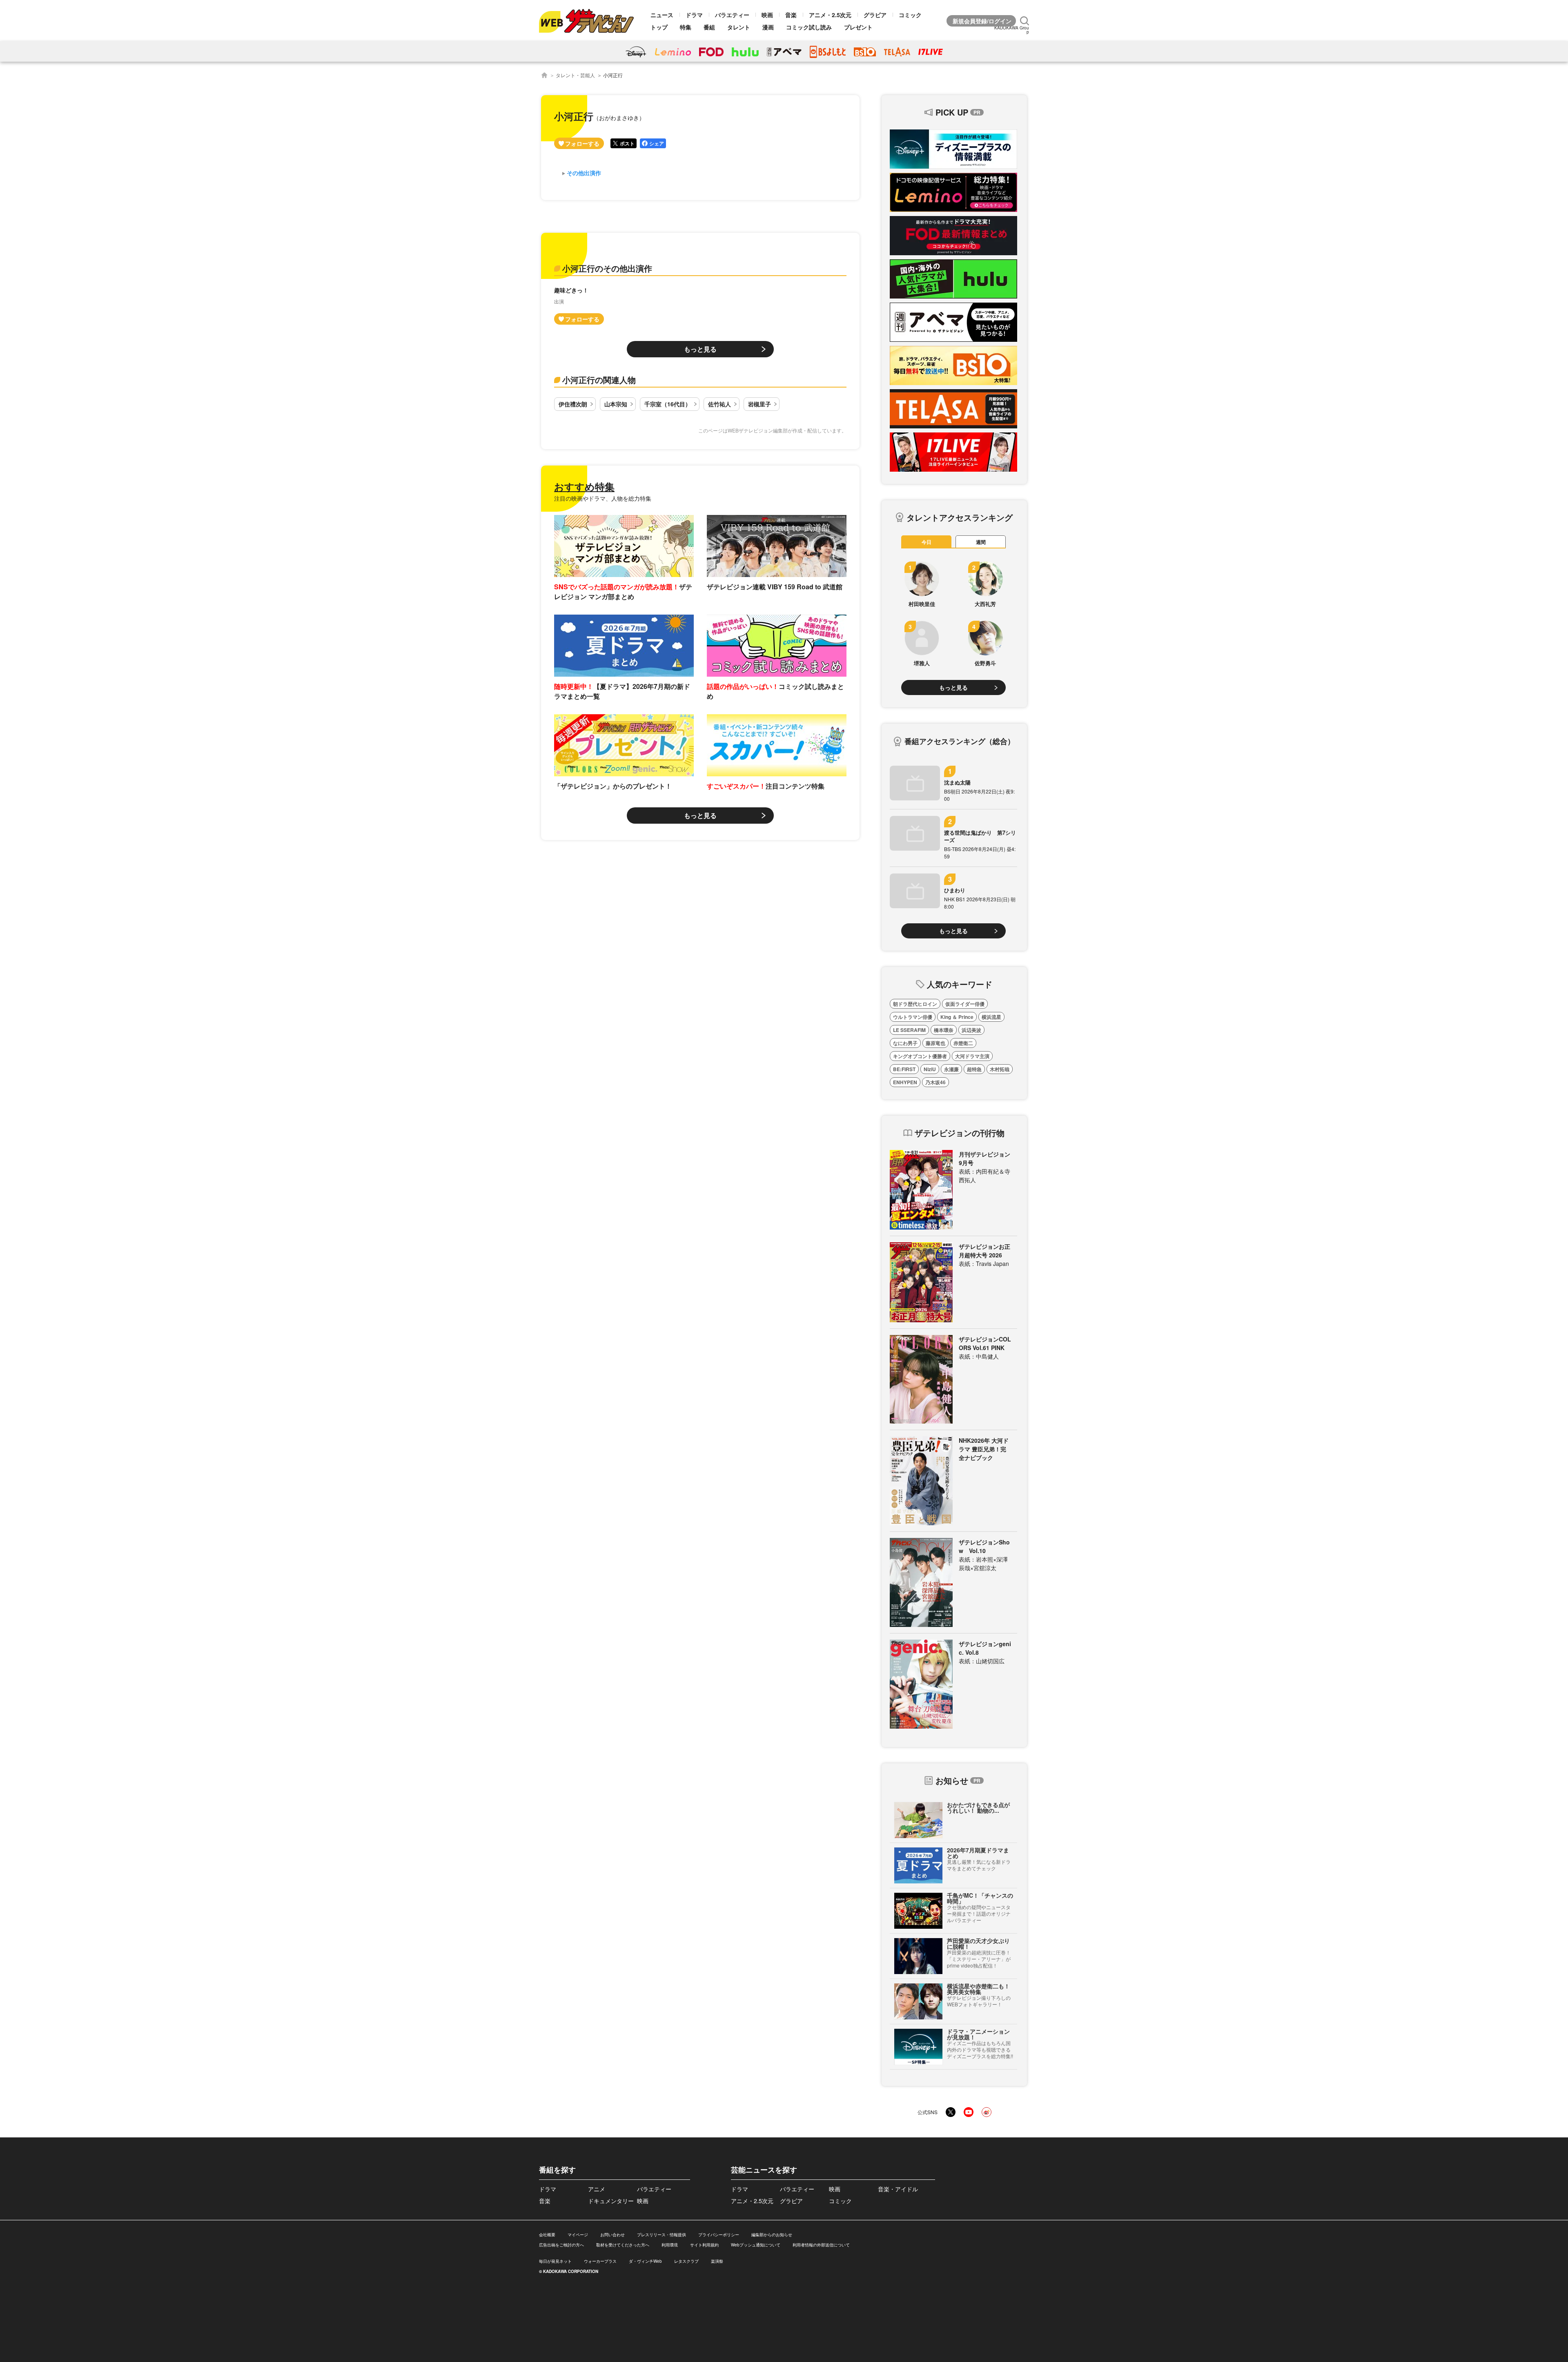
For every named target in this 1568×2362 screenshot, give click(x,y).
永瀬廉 (951, 1069)
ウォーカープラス (600, 2261)
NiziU (930, 1069)
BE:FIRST (904, 1069)
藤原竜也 (935, 1043)
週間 (981, 542)
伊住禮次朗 (573, 404)
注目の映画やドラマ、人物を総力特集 (603, 498)
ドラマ (694, 15)
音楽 (791, 15)
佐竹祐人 (719, 404)
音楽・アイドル (898, 2189)
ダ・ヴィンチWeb (645, 2261)
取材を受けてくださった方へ (623, 2245)
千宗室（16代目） (668, 404)
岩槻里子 (759, 404)
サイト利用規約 (704, 2245)
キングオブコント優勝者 (920, 1056)
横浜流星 (991, 1017)
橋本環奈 (944, 1030)
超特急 (974, 1069)
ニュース (662, 15)
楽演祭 (717, 2261)
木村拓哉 (1000, 1069)
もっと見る (700, 349)
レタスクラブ (686, 2261)
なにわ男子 (905, 1043)
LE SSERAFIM (909, 1030)
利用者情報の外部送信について (821, 2245)
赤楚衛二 (963, 1043)
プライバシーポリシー (719, 2235)
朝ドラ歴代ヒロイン (915, 1004)
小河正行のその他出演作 (607, 268)
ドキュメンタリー (611, 2201)
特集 (686, 27)
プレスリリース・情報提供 (661, 2235)
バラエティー (732, 15)
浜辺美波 (971, 1030)
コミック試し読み (809, 27)
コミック (910, 15)
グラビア (875, 15)
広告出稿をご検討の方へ (561, 2245)
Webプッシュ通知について (756, 2245)
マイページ (578, 2235)
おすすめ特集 (584, 486)
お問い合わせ (612, 2235)
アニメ (597, 2189)
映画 (767, 15)
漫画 (768, 27)
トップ (659, 27)
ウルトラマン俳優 (913, 1017)
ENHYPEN (905, 1082)
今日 (927, 542)
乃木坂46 (935, 1082)
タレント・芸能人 (575, 75)
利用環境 (670, 2245)
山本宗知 (616, 404)
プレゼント (858, 27)
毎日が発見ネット (555, 2261)
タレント (739, 27)
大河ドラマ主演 (972, 1056)
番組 (709, 27)
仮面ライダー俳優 (965, 1004)
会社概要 (547, 2235)
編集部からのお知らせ (772, 2235)
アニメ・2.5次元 (830, 15)
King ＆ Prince (957, 1017)
